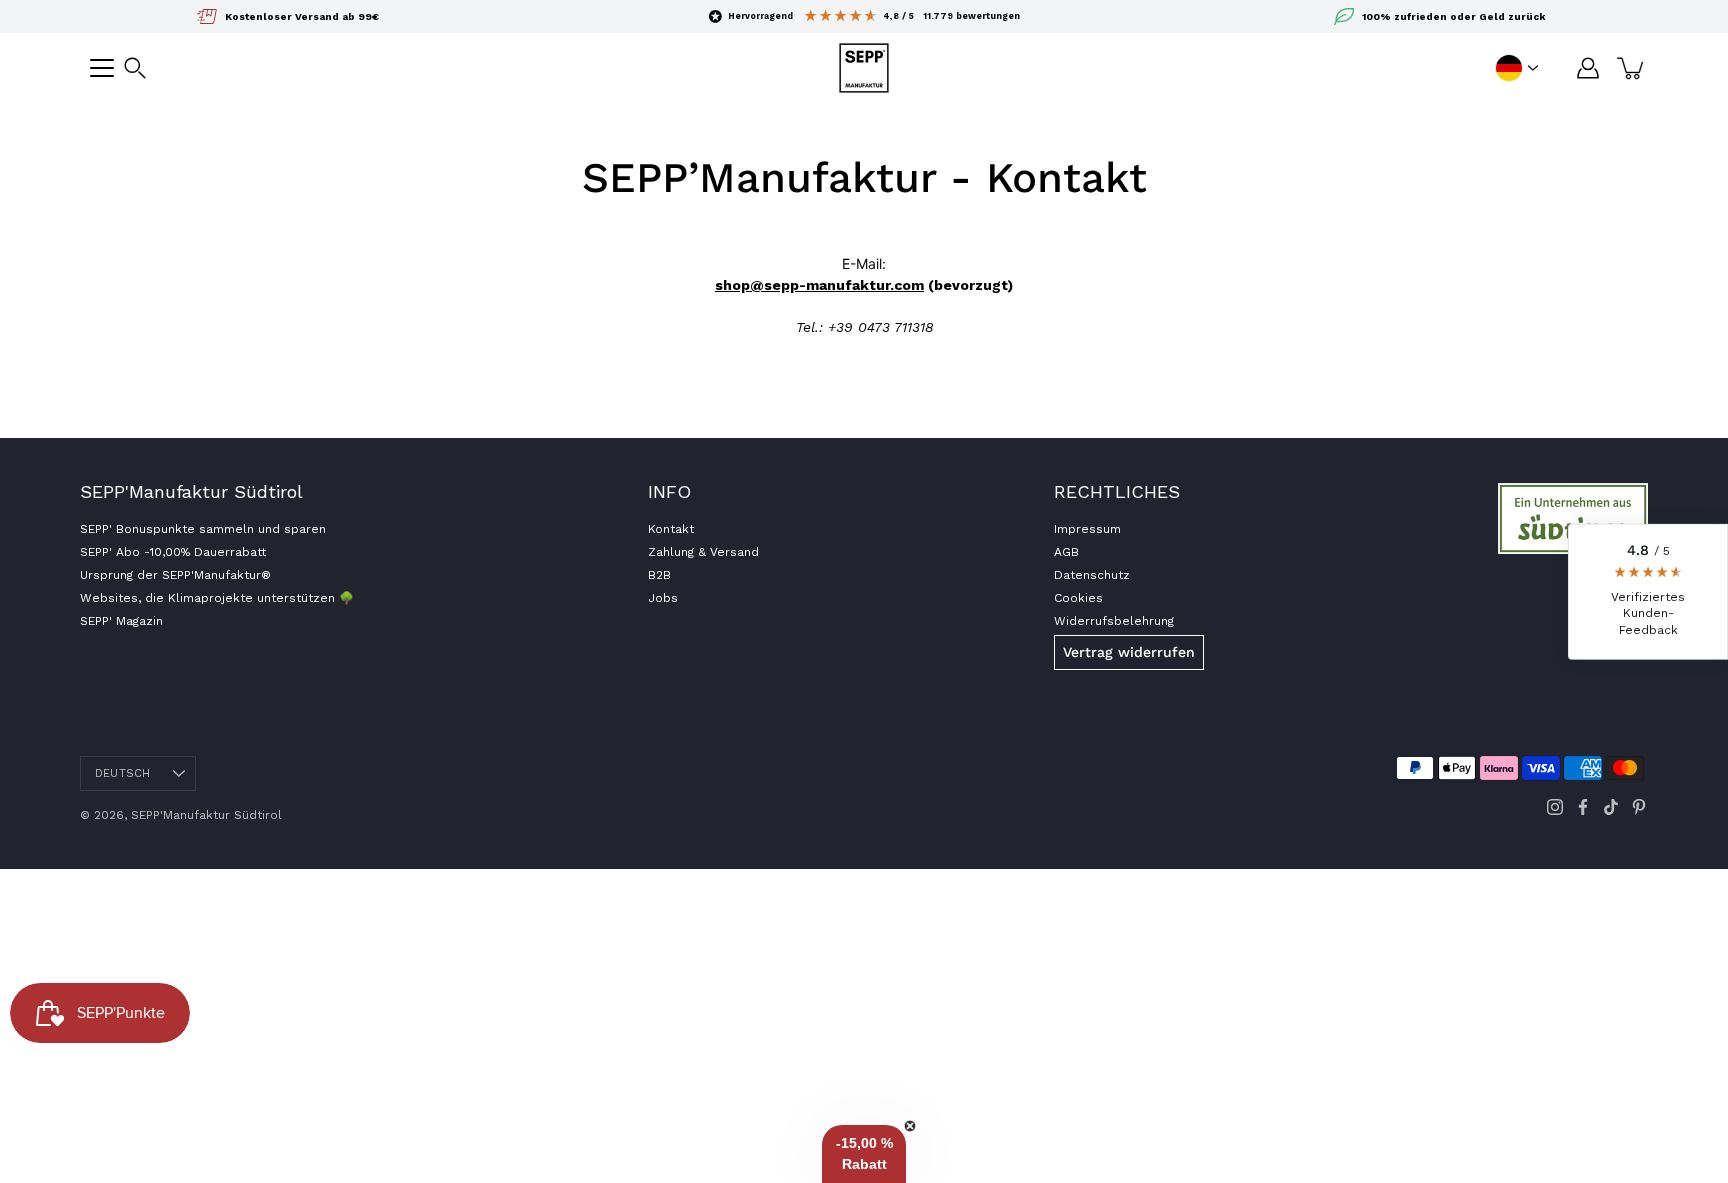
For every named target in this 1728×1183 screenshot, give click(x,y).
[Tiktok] (1611, 807)
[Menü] (102, 68)
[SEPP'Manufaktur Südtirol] (864, 68)
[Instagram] (1555, 807)
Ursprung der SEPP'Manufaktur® (175, 575)
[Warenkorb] (1632, 68)
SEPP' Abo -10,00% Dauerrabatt (173, 552)
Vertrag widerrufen (1129, 652)
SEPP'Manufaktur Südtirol (206, 815)
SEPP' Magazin (121, 621)
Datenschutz (1092, 575)
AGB (1066, 552)
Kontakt (671, 529)
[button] (135, 68)
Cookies (1078, 598)
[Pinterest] (1639, 807)
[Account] (1588, 68)
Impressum (1087, 529)
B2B (659, 575)
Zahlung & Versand (703, 552)
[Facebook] (1583, 807)
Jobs (663, 598)
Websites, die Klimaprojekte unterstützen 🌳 (217, 598)
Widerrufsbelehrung (1114, 621)
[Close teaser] (910, 1126)
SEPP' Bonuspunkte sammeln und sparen (203, 529)
